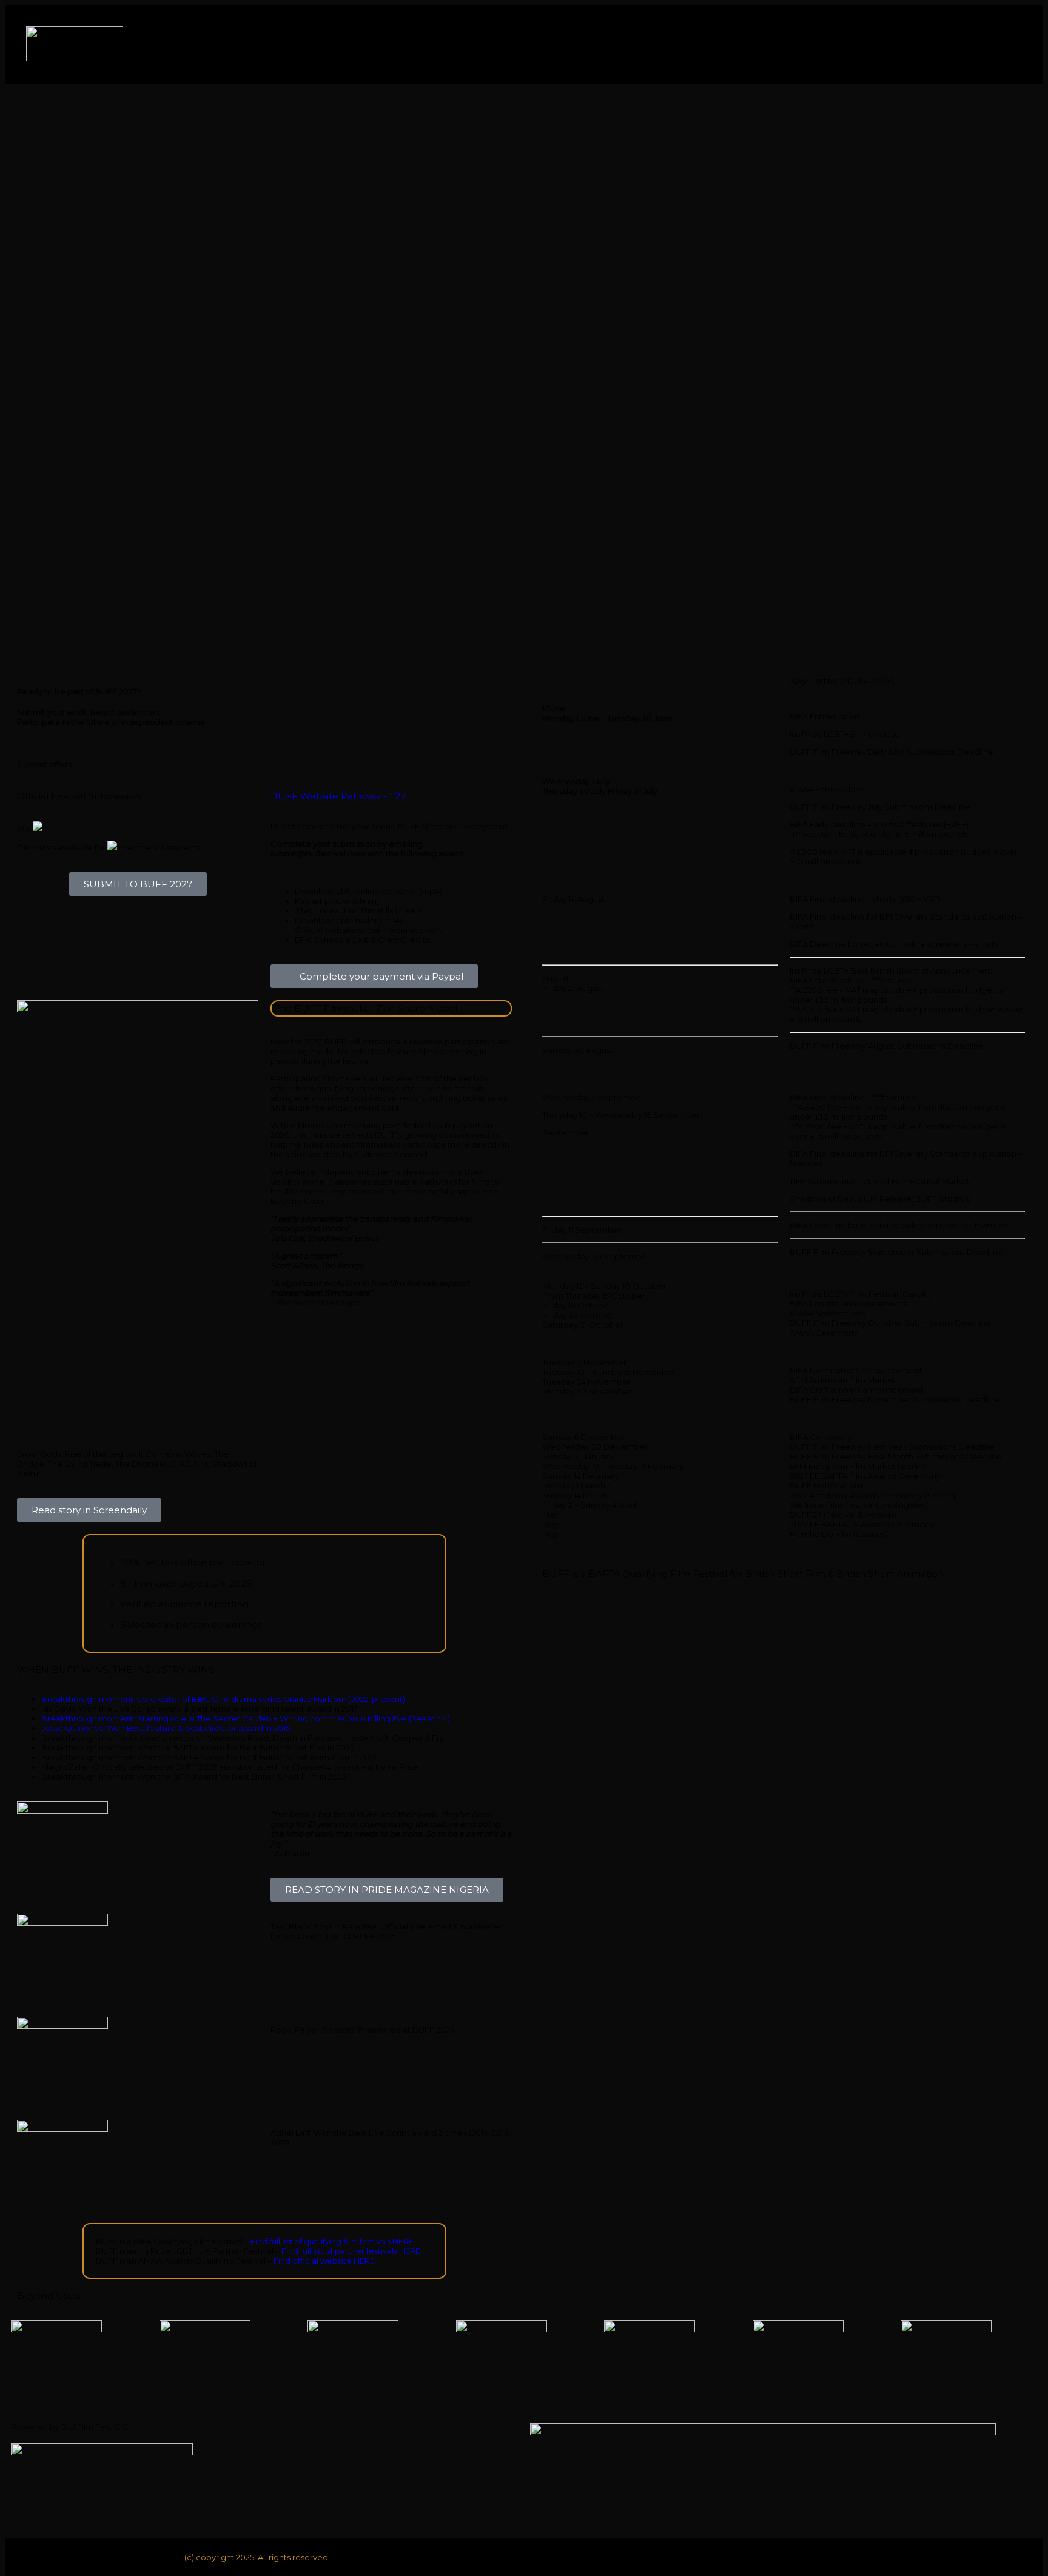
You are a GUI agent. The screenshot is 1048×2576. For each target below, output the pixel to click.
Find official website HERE (324, 2261)
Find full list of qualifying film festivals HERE (332, 2241)
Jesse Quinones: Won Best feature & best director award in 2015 (166, 1728)
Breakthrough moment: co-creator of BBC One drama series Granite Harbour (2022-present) (224, 1699)
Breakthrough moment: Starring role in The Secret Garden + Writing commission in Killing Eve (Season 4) (247, 1718)
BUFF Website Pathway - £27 (338, 796)
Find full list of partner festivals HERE (351, 2251)
